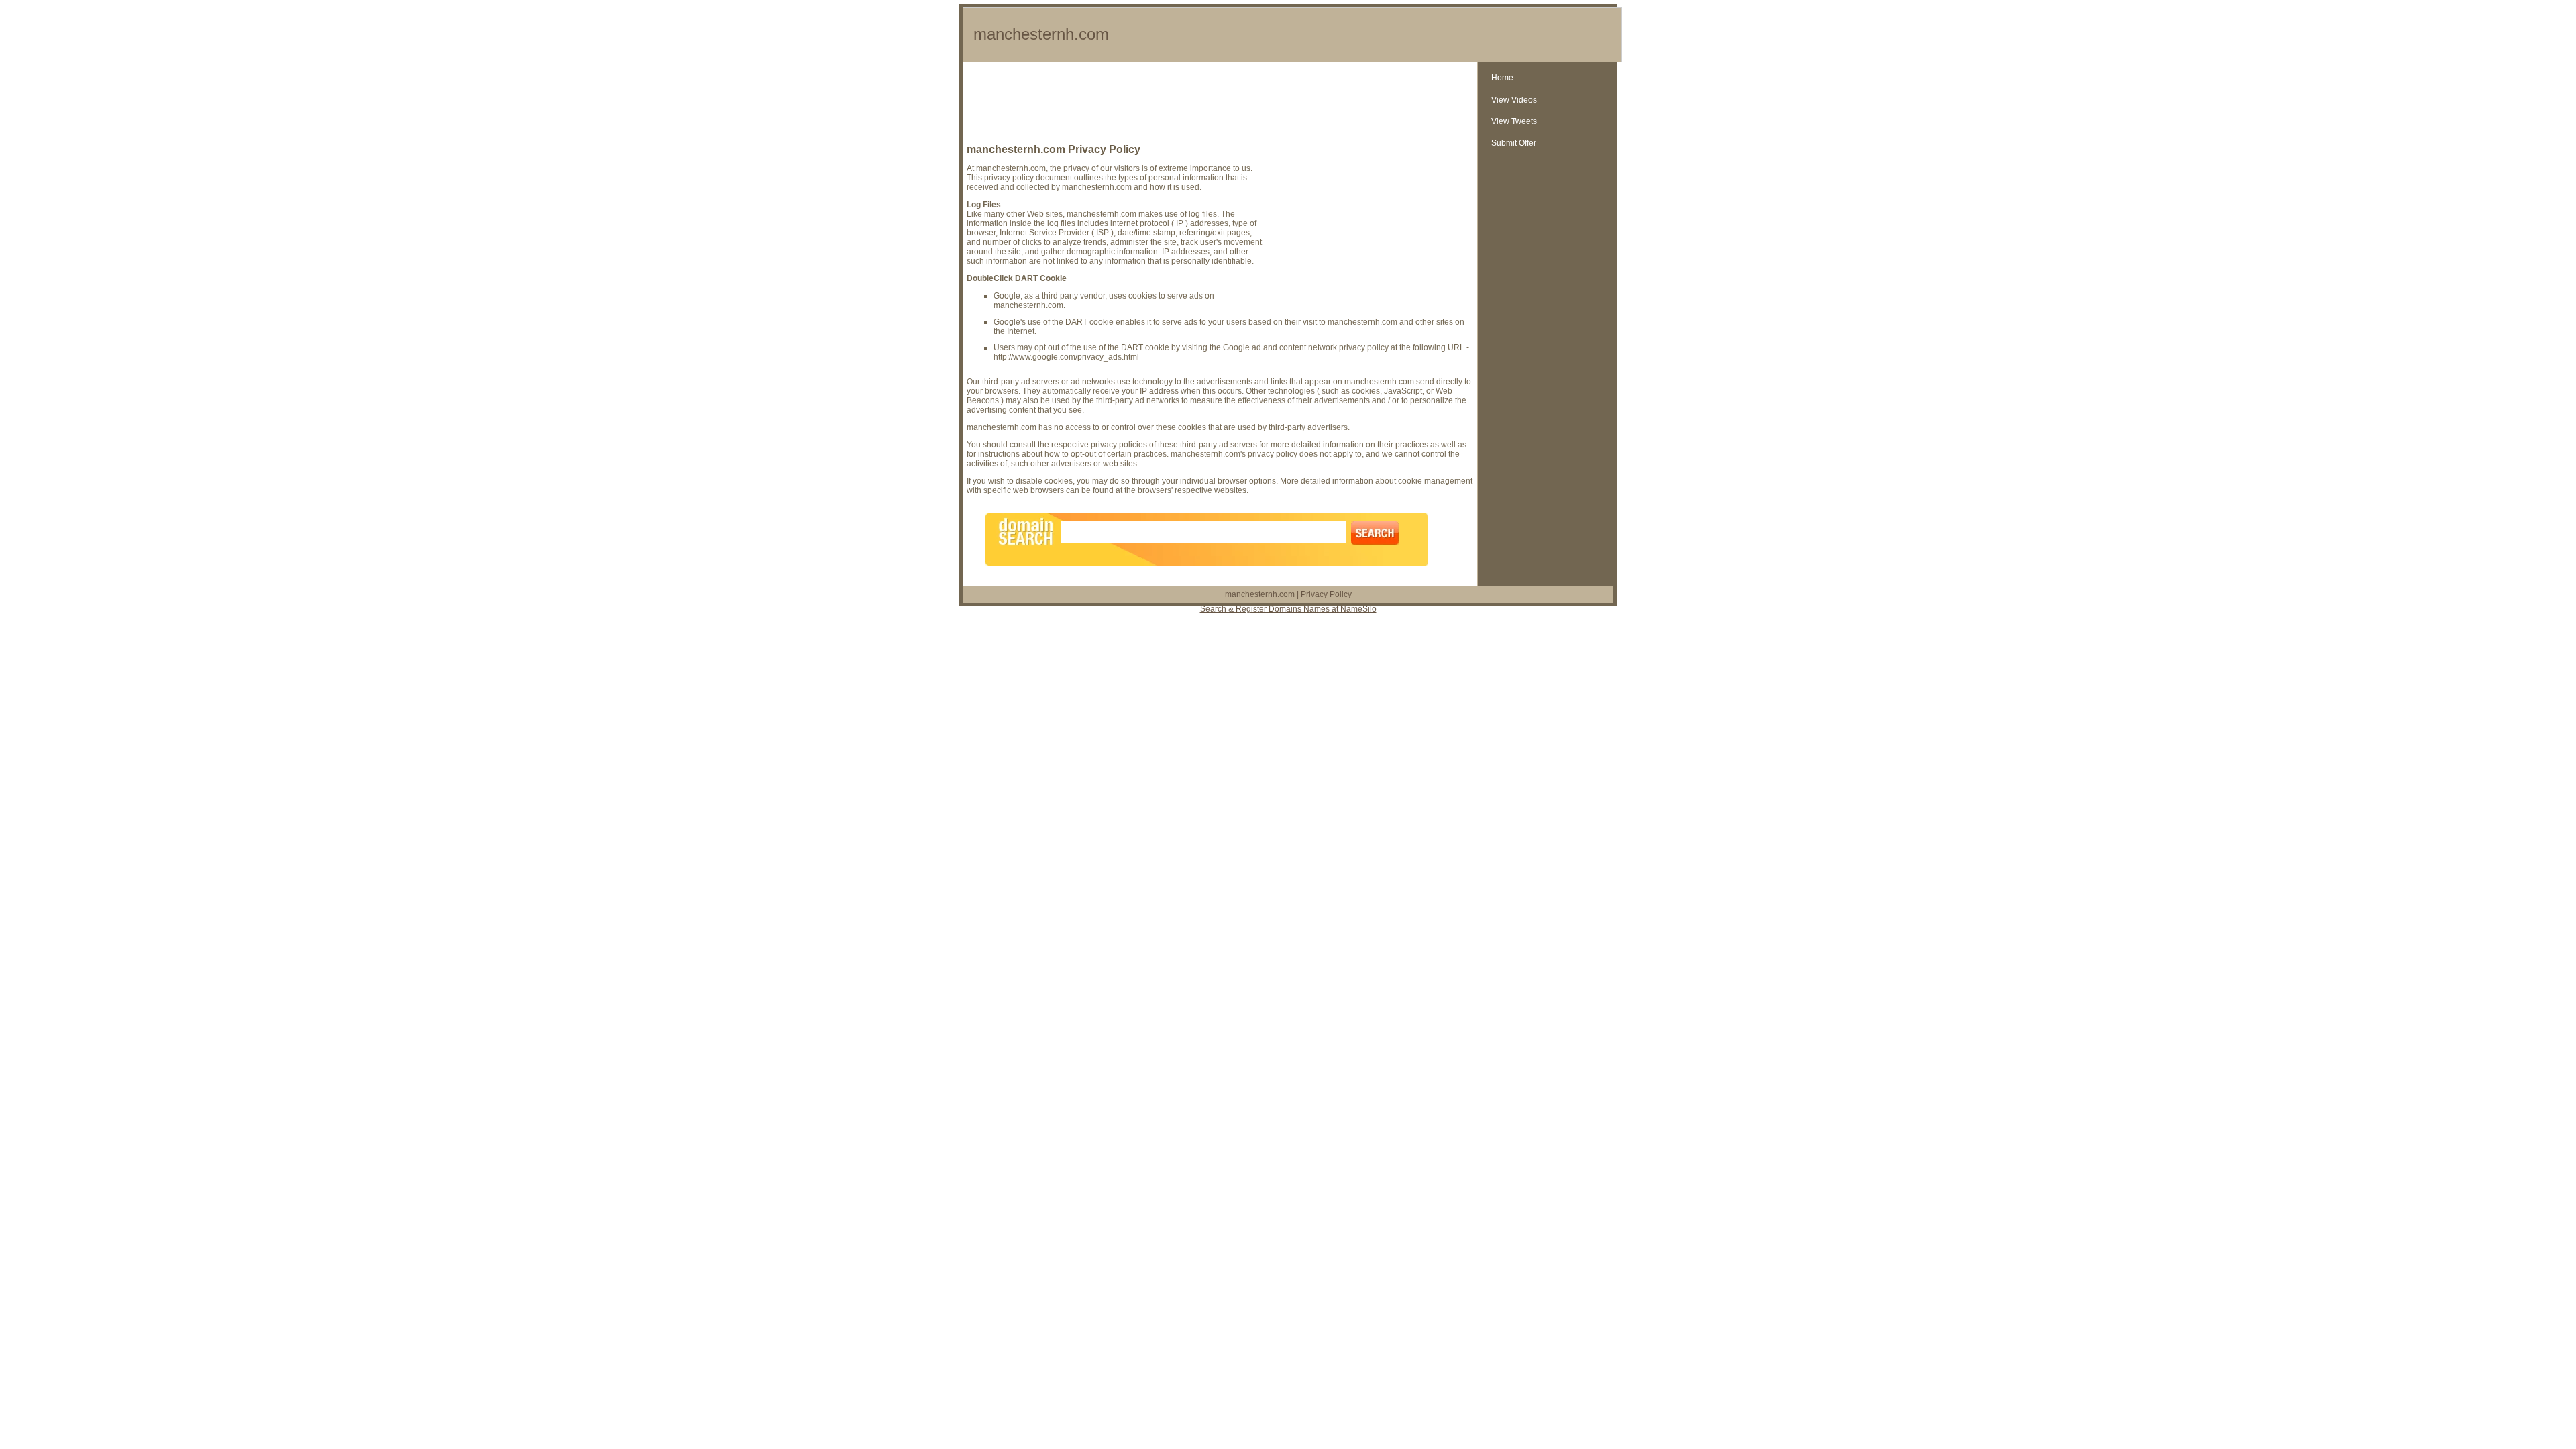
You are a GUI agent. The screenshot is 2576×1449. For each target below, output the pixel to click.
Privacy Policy (1326, 594)
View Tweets (1514, 121)
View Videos (1514, 100)
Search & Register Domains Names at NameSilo (1288, 609)
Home (1502, 78)
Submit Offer (1514, 143)
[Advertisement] (1220, 106)
